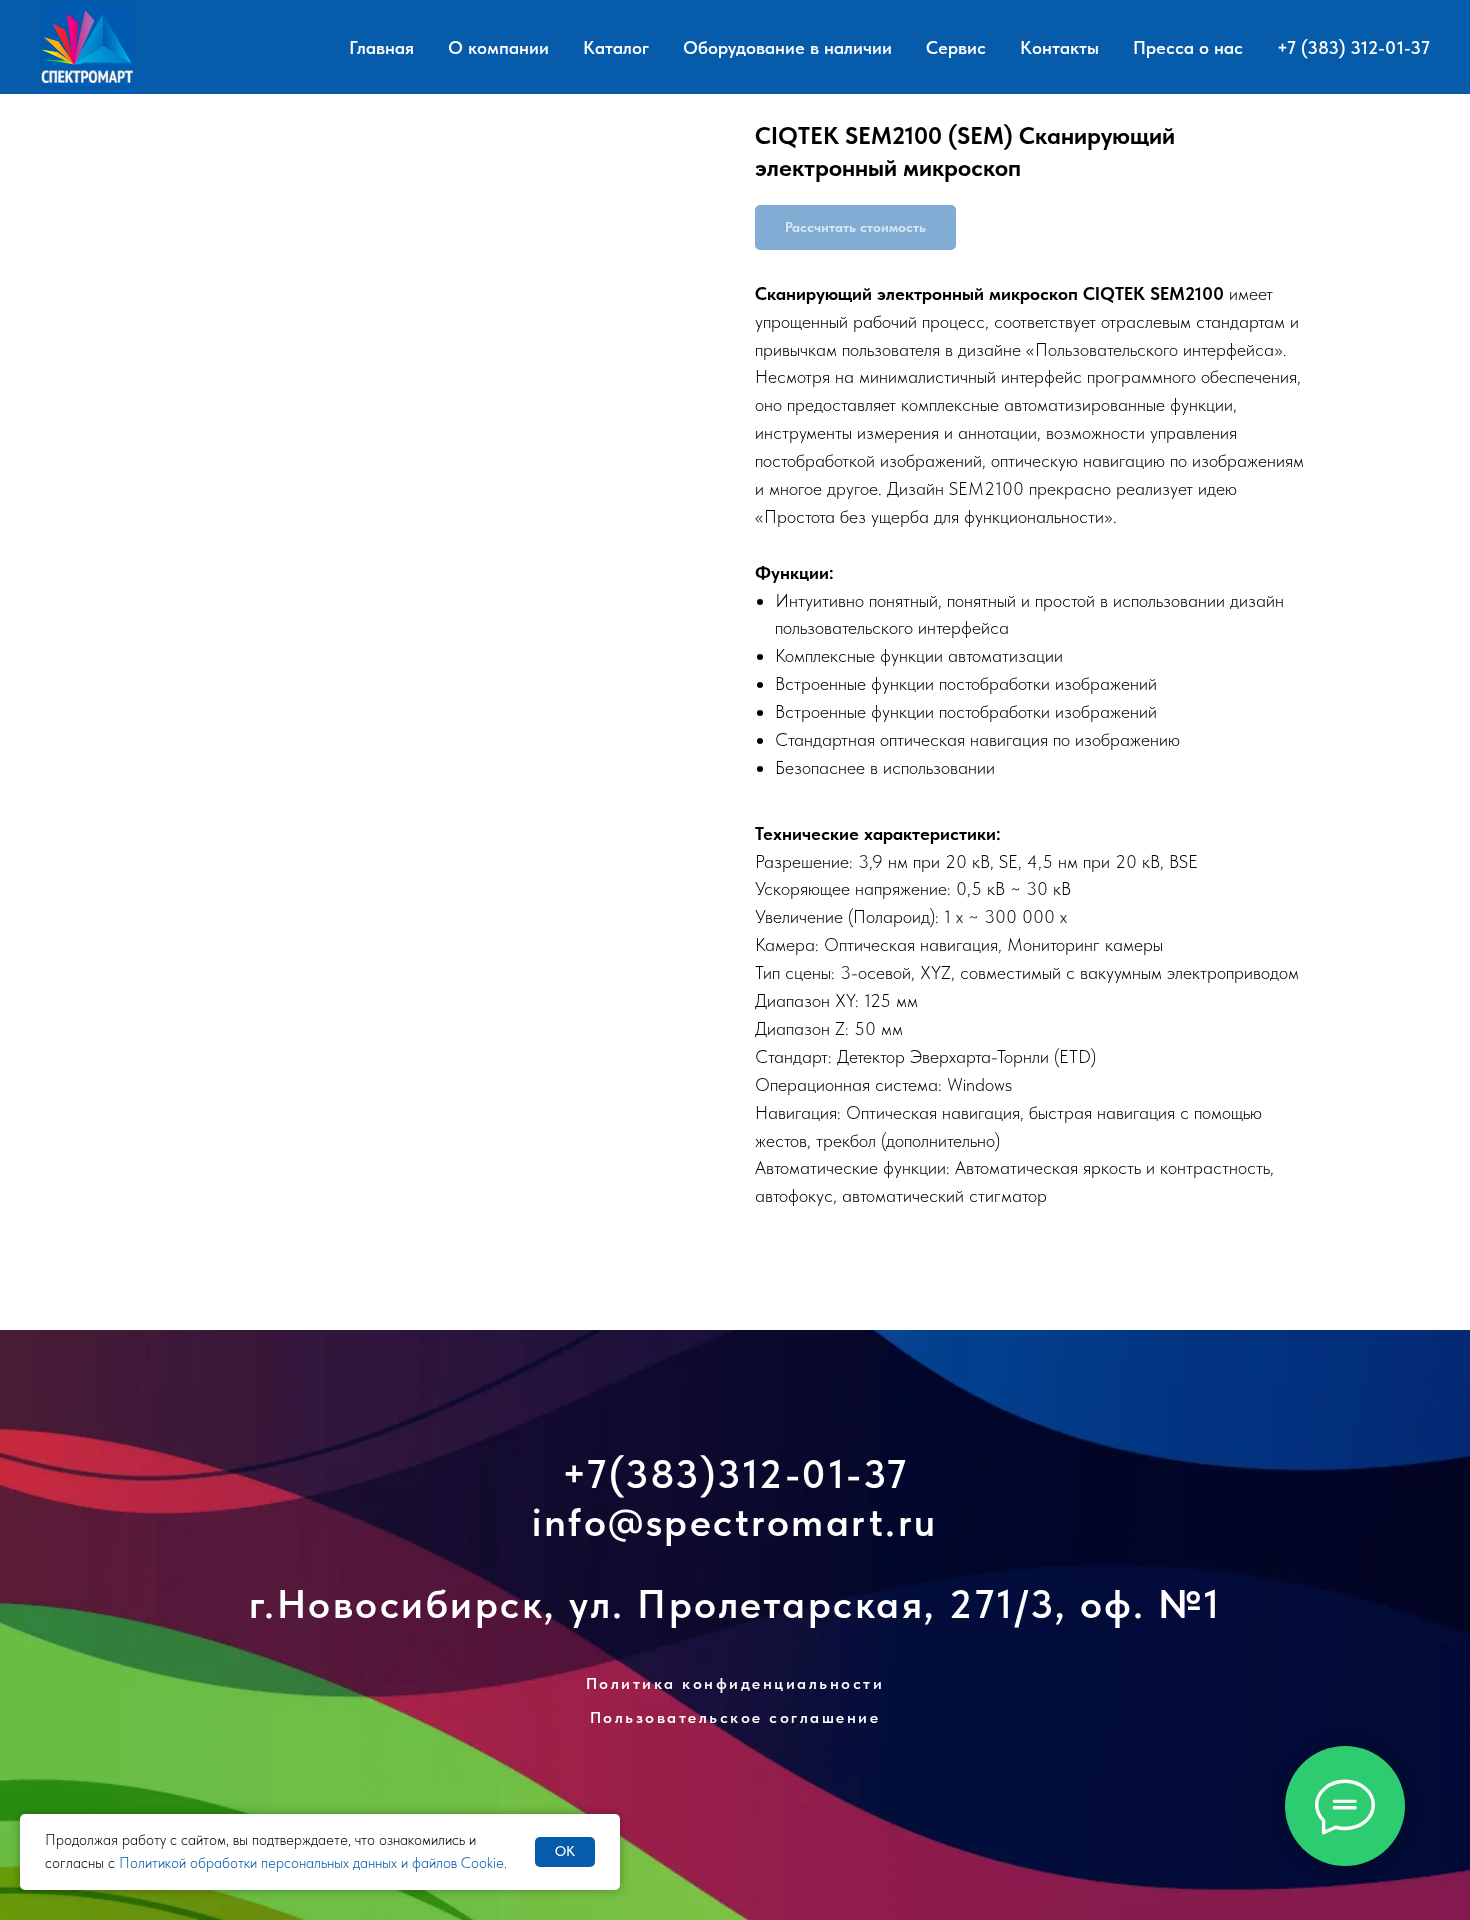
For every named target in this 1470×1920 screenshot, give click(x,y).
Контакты (1059, 47)
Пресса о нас (1188, 47)
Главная (381, 47)
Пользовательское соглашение (735, 1717)
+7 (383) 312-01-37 (1353, 47)
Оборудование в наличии (787, 47)
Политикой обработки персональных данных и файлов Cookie (311, 1863)
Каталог (616, 47)
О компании (498, 47)
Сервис (956, 47)
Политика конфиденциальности (735, 1683)
